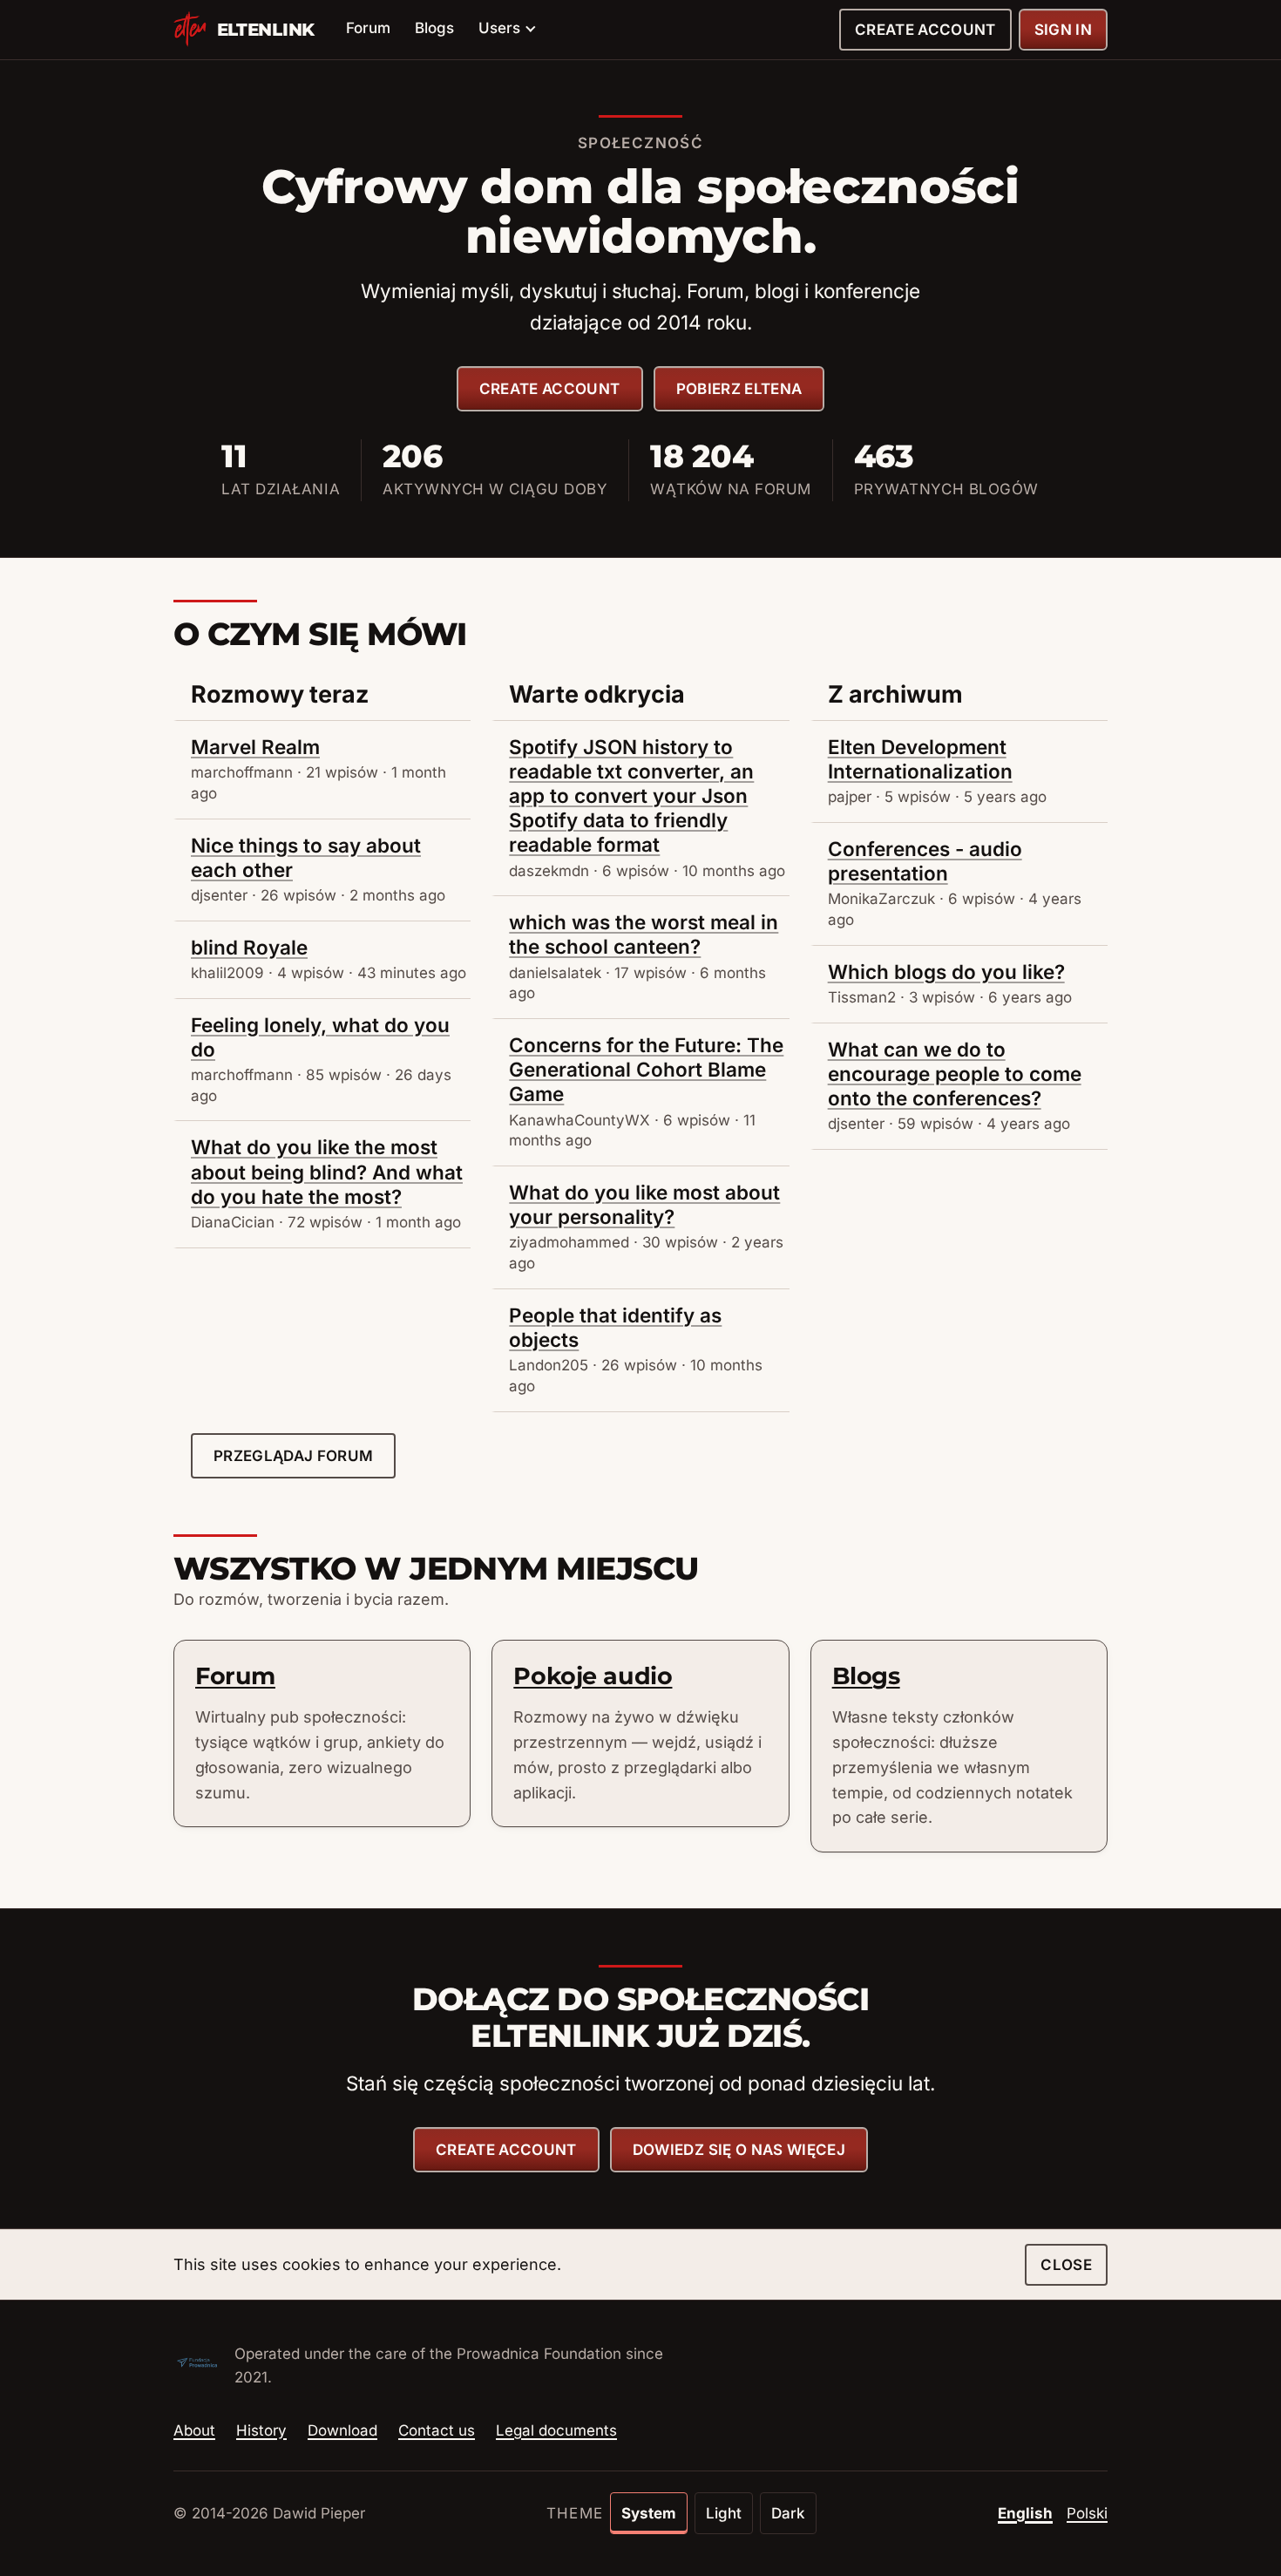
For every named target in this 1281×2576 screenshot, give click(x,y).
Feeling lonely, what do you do (320, 1037)
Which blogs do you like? (946, 972)
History (261, 2430)
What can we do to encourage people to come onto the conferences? (955, 1074)
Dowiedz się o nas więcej (739, 2150)
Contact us (437, 2430)
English (1025, 2513)
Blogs (434, 28)
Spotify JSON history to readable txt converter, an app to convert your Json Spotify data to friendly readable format (631, 796)
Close (1066, 2265)
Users (499, 28)
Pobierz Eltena (739, 389)
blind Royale (249, 947)
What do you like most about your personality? (644, 1204)
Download (342, 2430)
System (649, 2513)
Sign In (1063, 30)
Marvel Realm (255, 747)
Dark (788, 2513)
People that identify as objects (615, 1327)
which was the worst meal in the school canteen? (644, 934)
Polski (1087, 2513)
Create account (925, 30)
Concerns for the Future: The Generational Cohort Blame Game (646, 1069)
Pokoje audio (593, 1676)
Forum (368, 28)
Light (724, 2513)
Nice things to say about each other (306, 857)
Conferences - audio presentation (925, 861)
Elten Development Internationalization (920, 759)
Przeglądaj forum (293, 1456)
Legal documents (556, 2430)
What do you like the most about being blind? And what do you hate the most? (327, 1171)
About (194, 2430)
